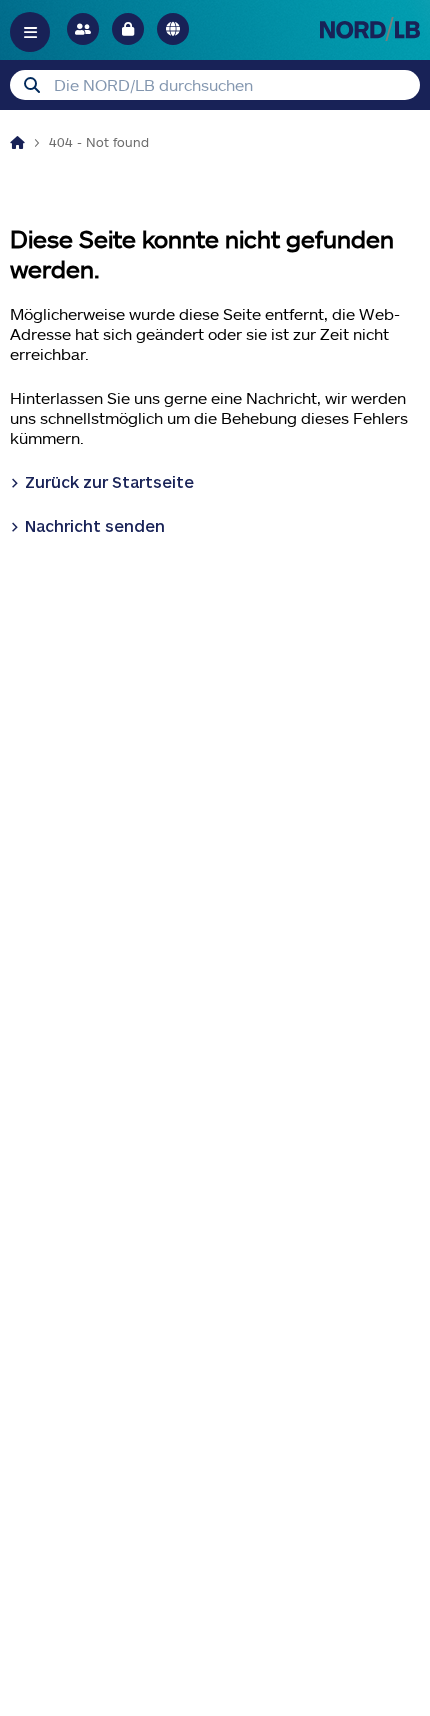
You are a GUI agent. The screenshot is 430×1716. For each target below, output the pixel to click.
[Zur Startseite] (370, 28)
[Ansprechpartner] (83, 29)
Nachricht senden (95, 525)
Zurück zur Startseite (109, 481)
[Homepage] (17, 142)
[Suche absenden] (32, 85)
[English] (173, 29)
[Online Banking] (128, 29)
